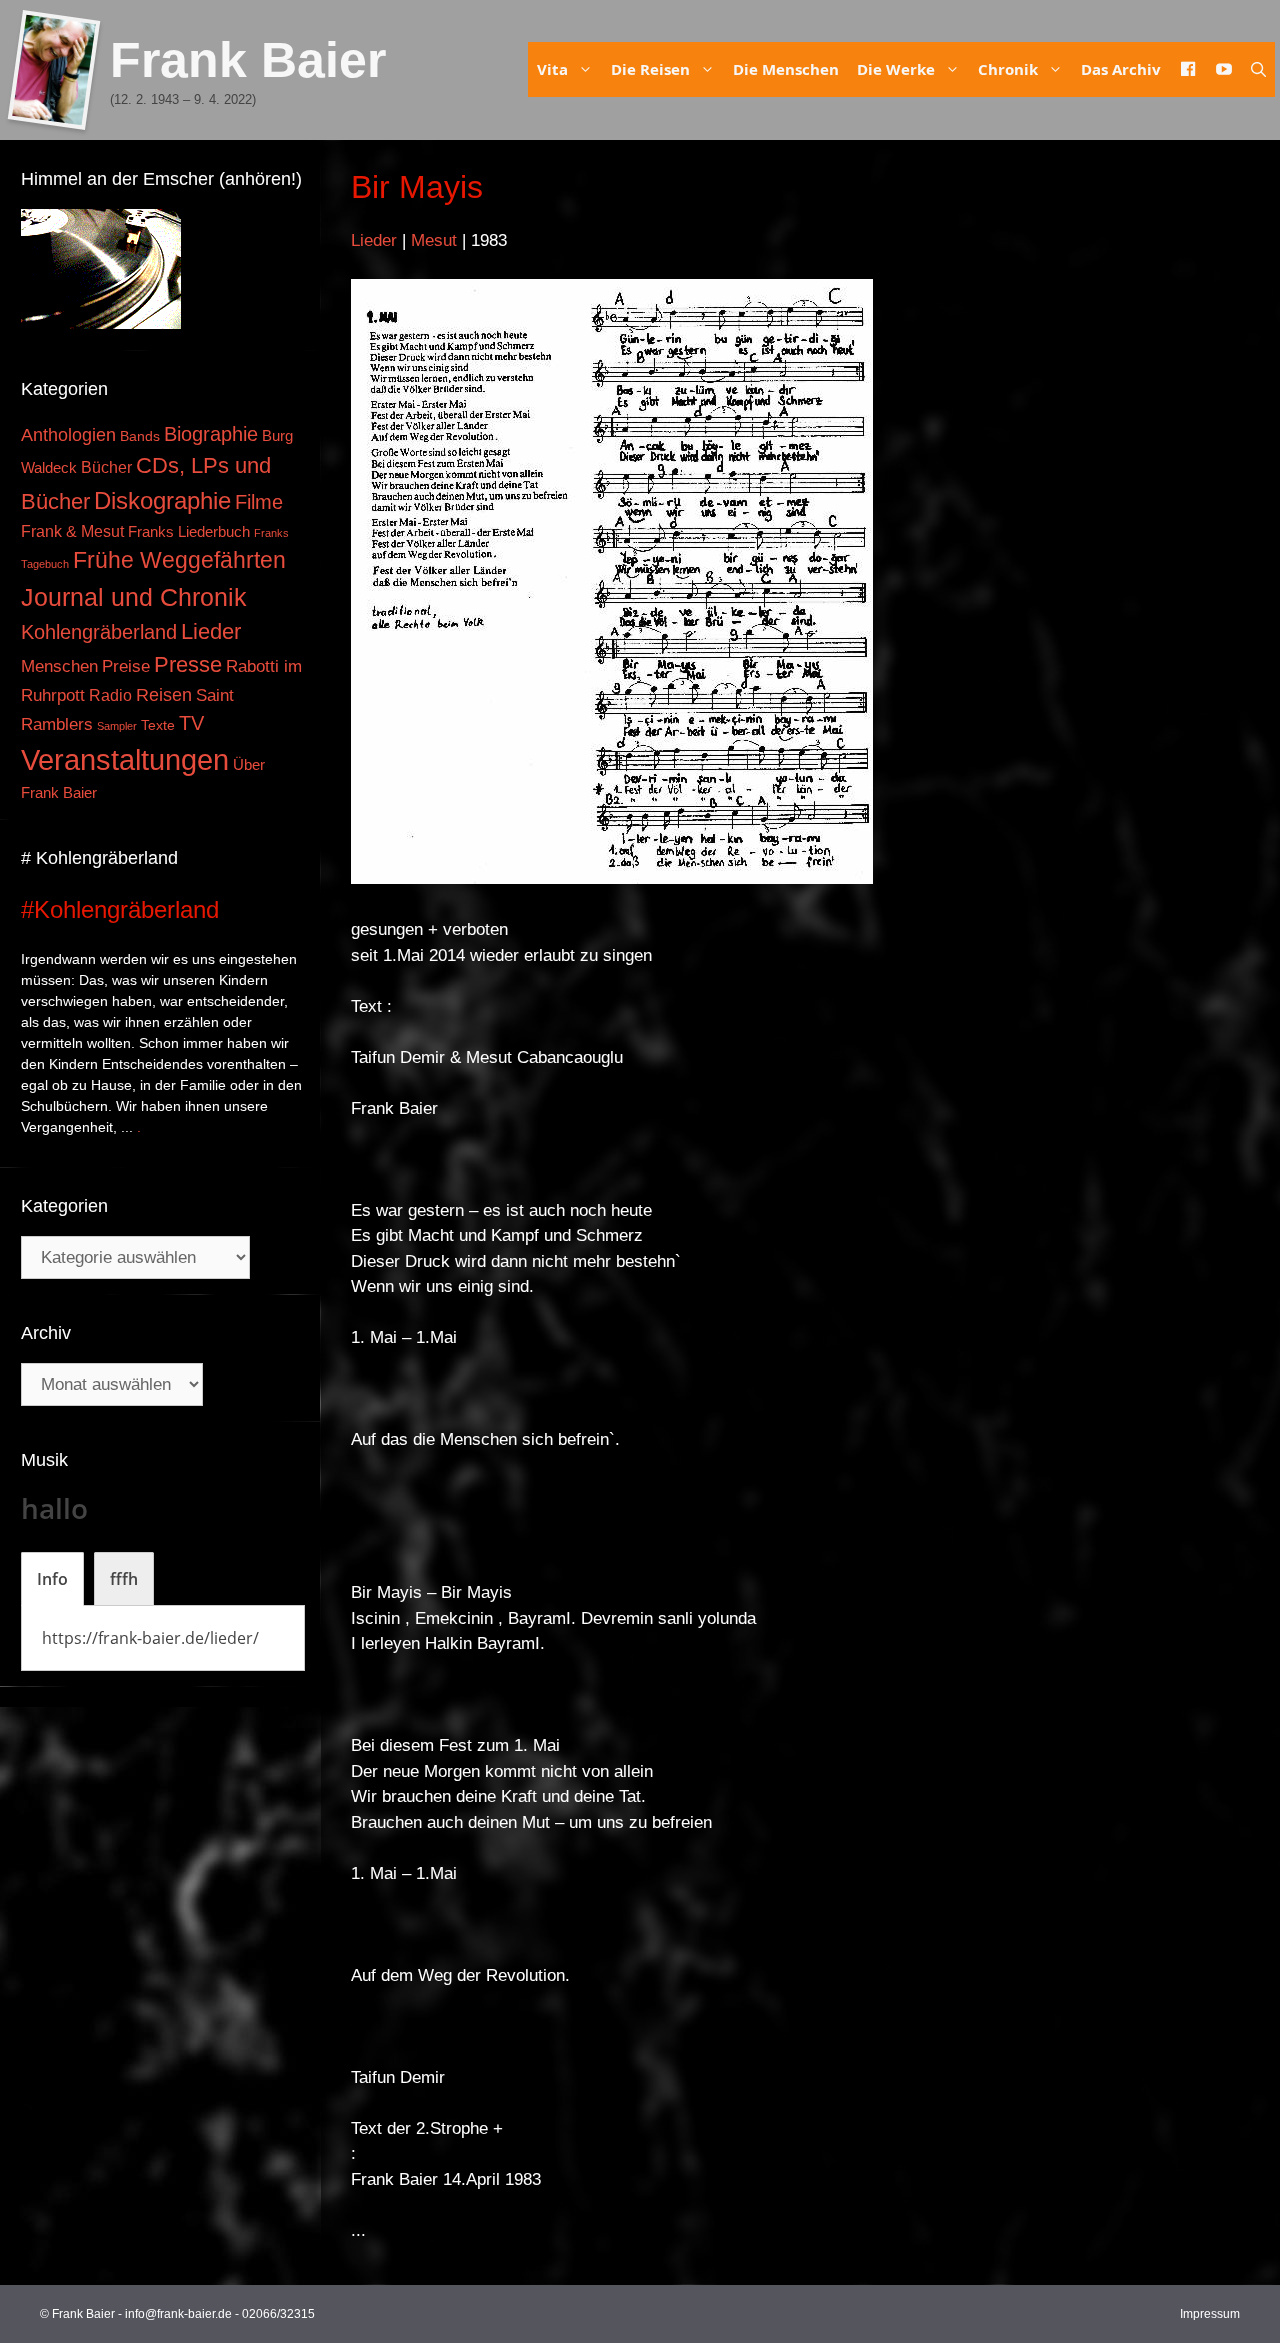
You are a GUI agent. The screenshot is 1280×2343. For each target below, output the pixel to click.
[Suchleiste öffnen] (1258, 69)
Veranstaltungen (125, 759)
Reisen (164, 695)
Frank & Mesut (72, 531)
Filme (259, 502)
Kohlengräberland (99, 632)
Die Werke (896, 69)
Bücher (106, 467)
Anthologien (68, 435)
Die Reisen (650, 69)
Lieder (374, 240)
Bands (140, 436)
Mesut (434, 240)
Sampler (117, 726)
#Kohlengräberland (120, 909)
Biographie (211, 434)
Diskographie (162, 500)
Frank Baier (248, 60)
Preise (126, 666)
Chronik (1008, 69)
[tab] (52, 1579)
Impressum (1210, 2314)
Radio (110, 695)
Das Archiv (1121, 69)
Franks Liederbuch (189, 532)
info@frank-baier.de (178, 2314)
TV (191, 723)
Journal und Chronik (134, 597)
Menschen (59, 666)
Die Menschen (786, 69)
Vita (552, 69)
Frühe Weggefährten (179, 560)
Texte (158, 725)
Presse (188, 664)
